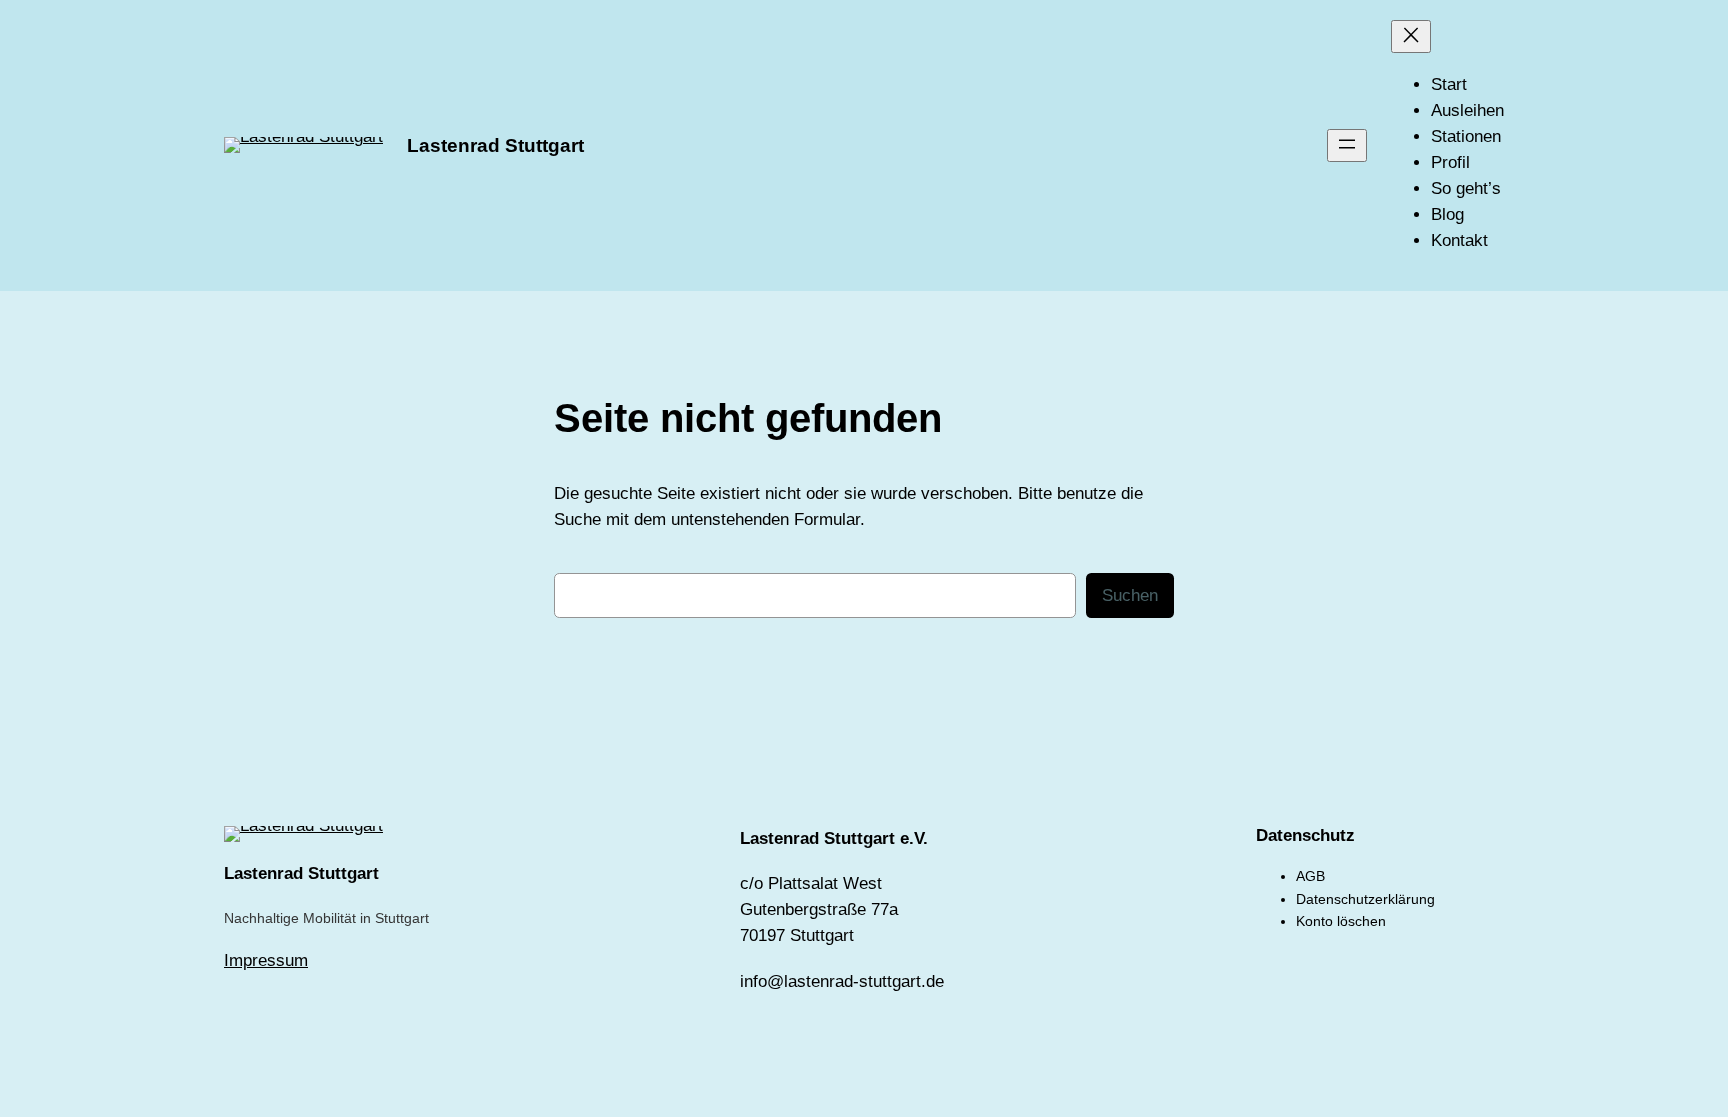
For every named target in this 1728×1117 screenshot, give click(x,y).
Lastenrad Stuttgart (495, 145)
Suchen (1130, 595)
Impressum (266, 960)
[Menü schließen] (1411, 36)
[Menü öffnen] (1347, 145)
